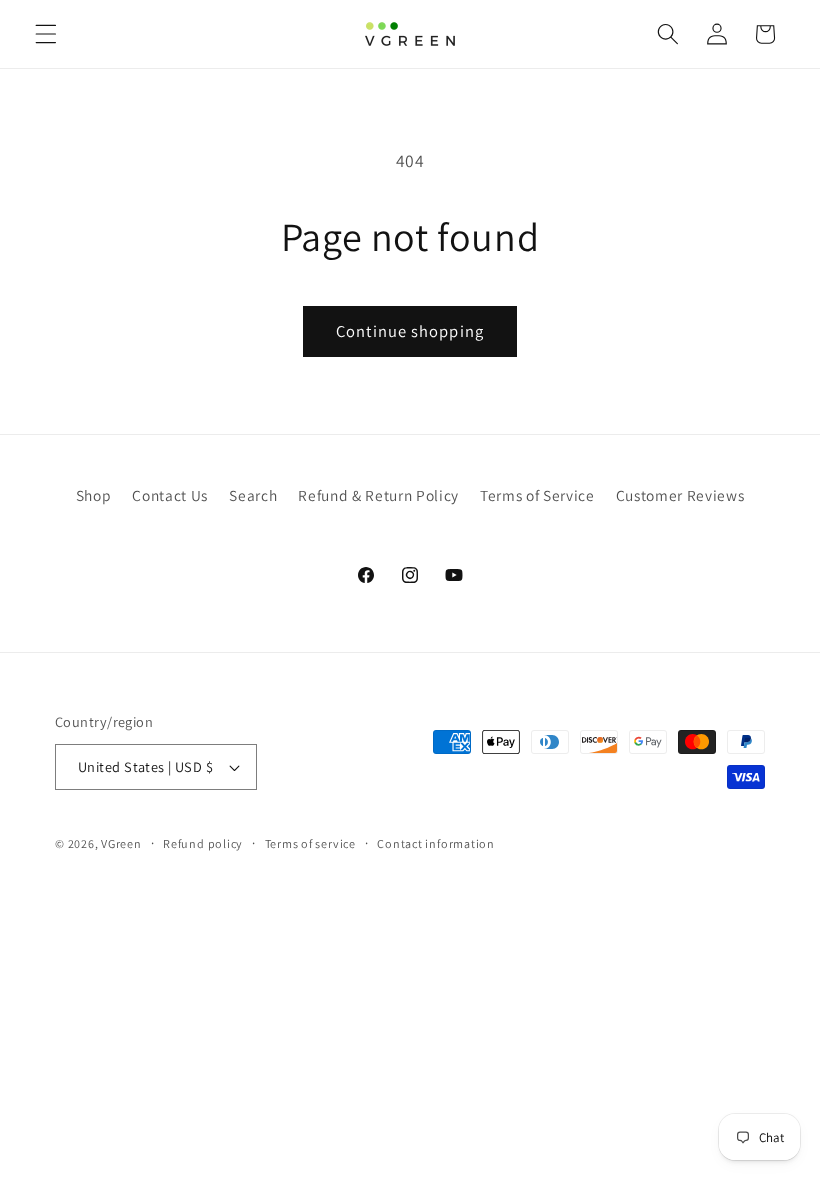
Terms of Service (537, 495)
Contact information (436, 843)
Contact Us (170, 495)
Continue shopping (410, 331)
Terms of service (310, 843)
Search (253, 495)
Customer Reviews (680, 495)
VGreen (121, 843)
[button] (46, 34)
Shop (94, 495)
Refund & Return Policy (378, 495)
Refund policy (203, 843)
